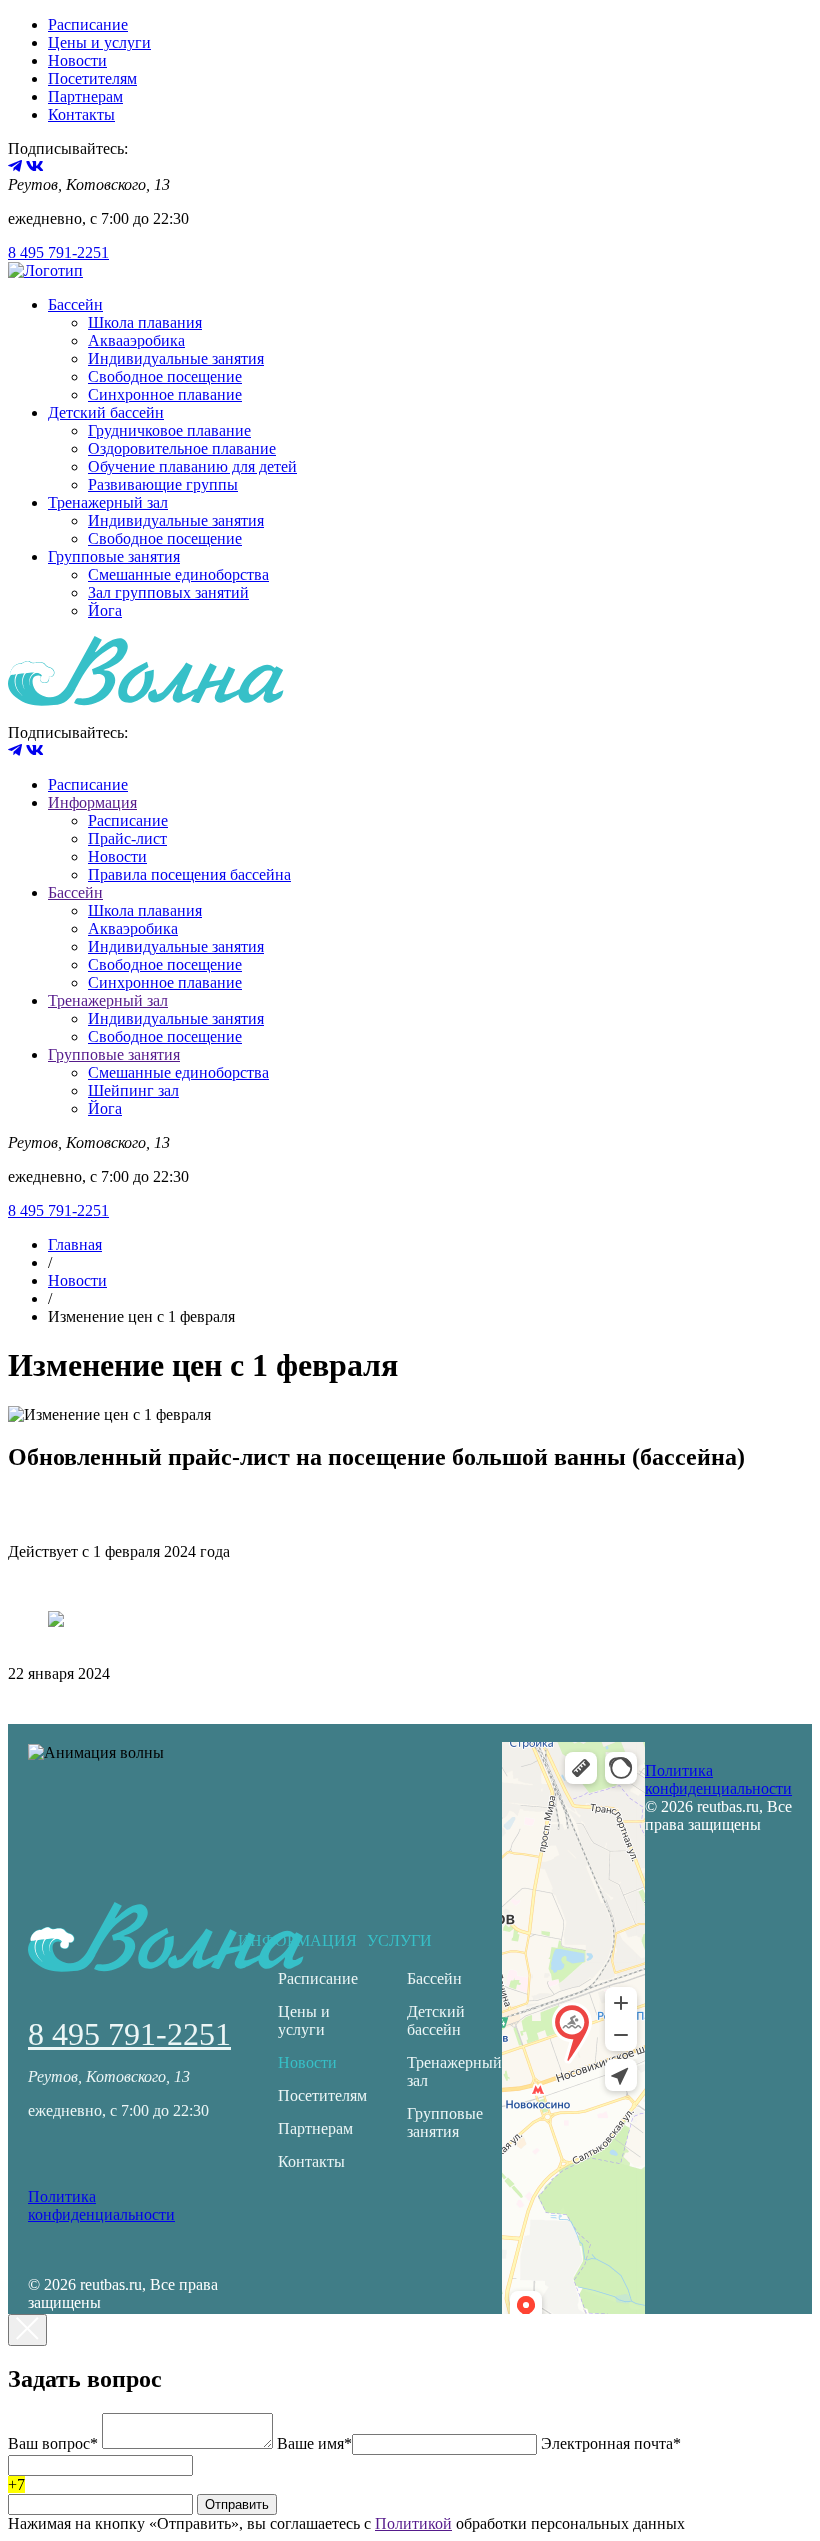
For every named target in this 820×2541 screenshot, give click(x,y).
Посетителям (92, 78)
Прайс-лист (127, 838)
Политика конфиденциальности (101, 2205)
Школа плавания (145, 322)
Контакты (81, 114)
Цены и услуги (99, 42)
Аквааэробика (136, 340)
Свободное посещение (165, 376)
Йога (105, 610)
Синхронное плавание (165, 394)
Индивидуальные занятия (176, 358)
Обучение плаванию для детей (192, 466)
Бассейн (75, 304)
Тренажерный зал (108, 502)
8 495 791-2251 (58, 252)
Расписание (88, 24)
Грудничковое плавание (169, 430)
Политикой (413, 2523)
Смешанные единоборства (178, 574)
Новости (77, 60)
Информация (92, 802)
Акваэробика (133, 928)
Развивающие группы (163, 484)
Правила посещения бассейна (189, 874)
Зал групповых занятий (168, 592)
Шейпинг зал (133, 1090)
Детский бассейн (106, 412)
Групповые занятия (114, 556)
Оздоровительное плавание (182, 448)
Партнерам (85, 96)
